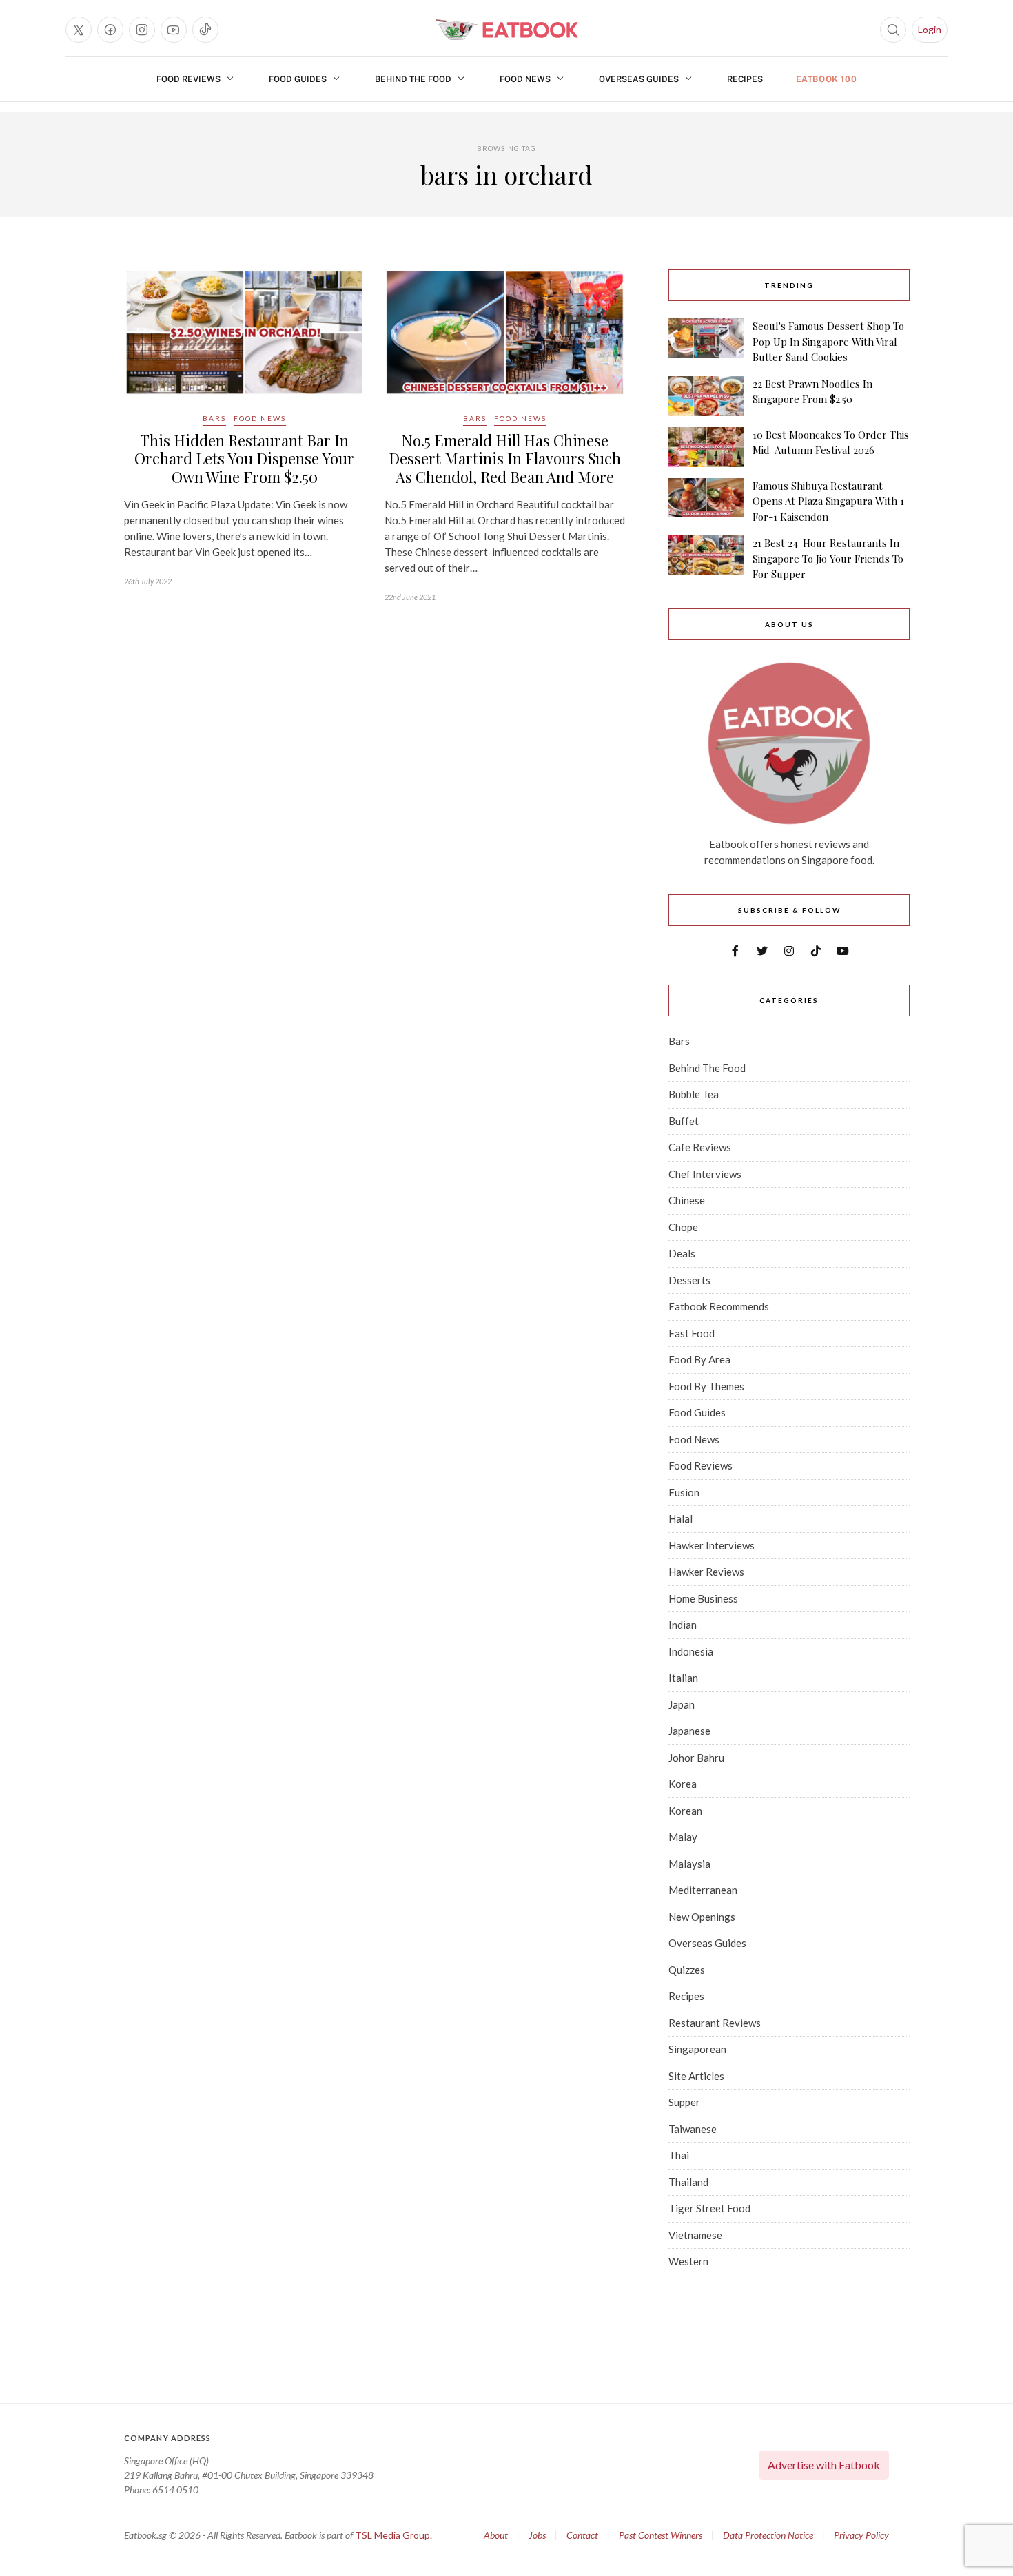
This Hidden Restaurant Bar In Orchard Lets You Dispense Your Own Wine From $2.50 (244, 458)
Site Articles (696, 2076)
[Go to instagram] (142, 30)
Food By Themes (706, 1386)
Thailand (688, 2182)
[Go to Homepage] (506, 30)
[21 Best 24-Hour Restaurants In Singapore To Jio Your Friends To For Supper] (706, 559)
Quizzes (687, 1970)
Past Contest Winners (661, 2535)
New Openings (702, 1917)
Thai (679, 2155)
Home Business (703, 1598)
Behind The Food (413, 79)
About (496, 2535)
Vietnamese (695, 2235)
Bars (214, 418)
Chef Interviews (705, 1174)
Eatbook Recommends (719, 1306)
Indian (683, 1625)
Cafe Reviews (700, 1147)
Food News (525, 79)
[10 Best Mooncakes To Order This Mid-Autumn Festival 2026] (706, 447)
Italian (683, 1678)
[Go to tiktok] (205, 30)
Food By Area (699, 1359)
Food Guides (298, 79)
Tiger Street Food (709, 2208)
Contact (582, 2535)
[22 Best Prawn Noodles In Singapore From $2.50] (706, 396)
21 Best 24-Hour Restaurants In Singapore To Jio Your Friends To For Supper (828, 558)
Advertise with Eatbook (824, 2465)
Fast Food (692, 1333)
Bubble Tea (694, 1094)
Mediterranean (703, 1890)
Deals (682, 1253)
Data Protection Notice (768, 2535)
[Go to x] (79, 30)
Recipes (745, 79)
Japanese (689, 1731)
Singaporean (697, 2049)
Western (688, 2261)
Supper (684, 2102)
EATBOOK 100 (827, 79)
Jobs (537, 2535)
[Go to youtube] (174, 30)
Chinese (687, 1200)
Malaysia (689, 1864)
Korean (685, 1811)
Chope (683, 1227)
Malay (683, 1837)
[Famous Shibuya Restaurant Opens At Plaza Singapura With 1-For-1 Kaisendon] (706, 502)
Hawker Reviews (706, 1572)
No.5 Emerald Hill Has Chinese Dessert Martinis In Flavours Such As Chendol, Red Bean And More (505, 458)
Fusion (684, 1492)
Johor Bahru (696, 1758)
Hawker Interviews (712, 1545)
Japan (682, 1704)
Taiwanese (693, 2129)
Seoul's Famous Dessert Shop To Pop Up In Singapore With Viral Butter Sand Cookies (828, 341)
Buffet (684, 1121)
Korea (683, 1784)
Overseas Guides (639, 79)
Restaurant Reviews (715, 2023)
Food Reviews (188, 79)
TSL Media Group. (393, 2535)
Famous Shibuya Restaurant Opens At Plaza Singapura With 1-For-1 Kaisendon (831, 501)
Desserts (689, 1280)
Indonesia (691, 1651)
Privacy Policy (861, 2535)
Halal (681, 1518)
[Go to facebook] (110, 30)
